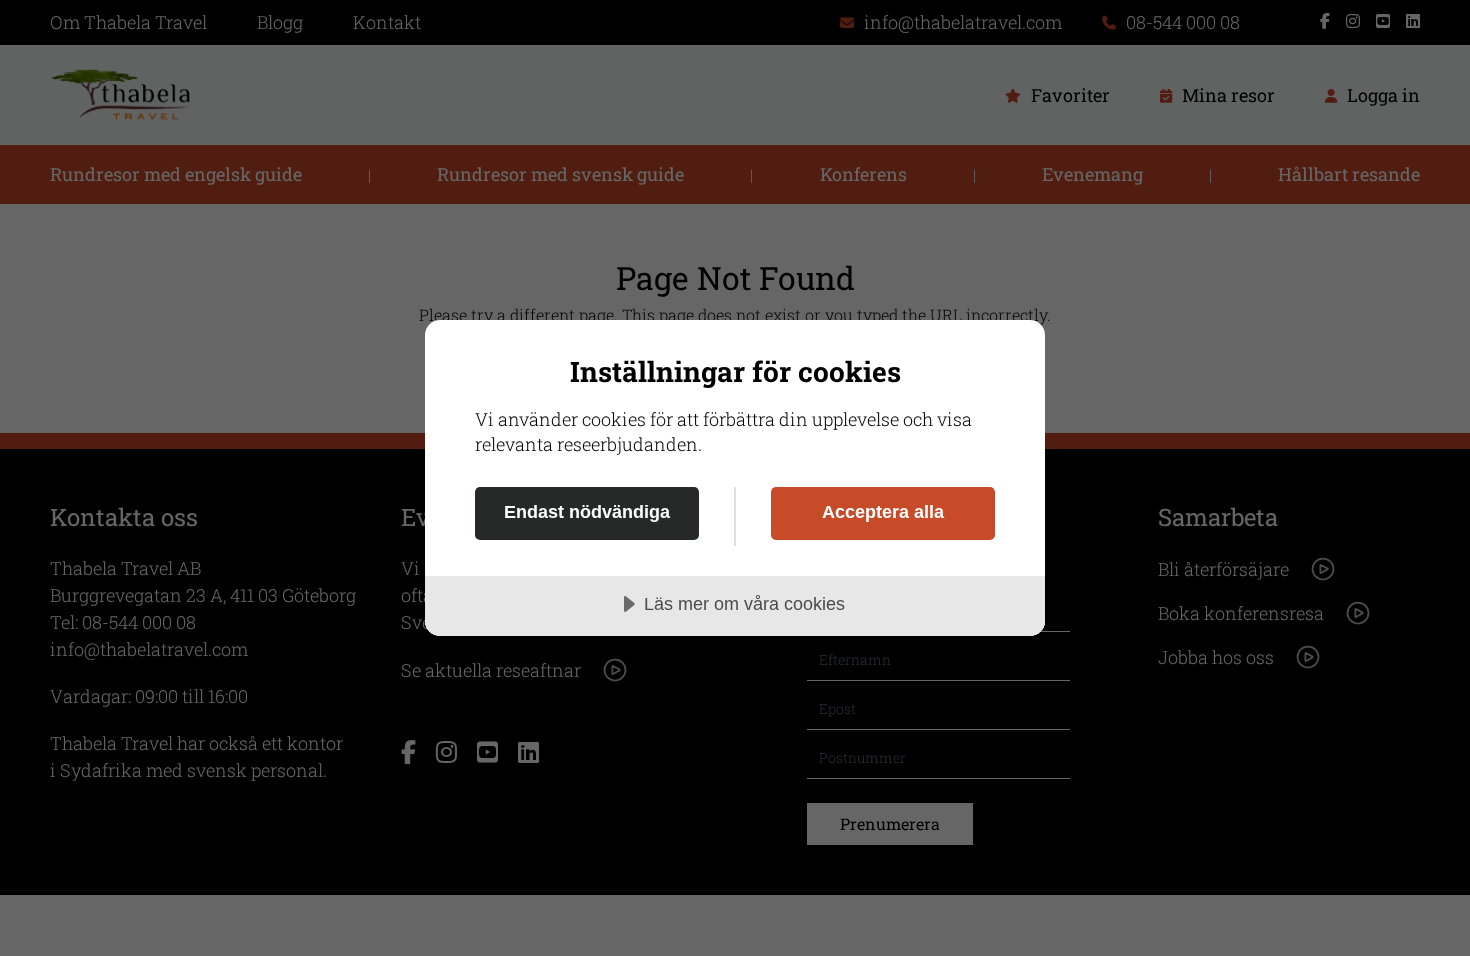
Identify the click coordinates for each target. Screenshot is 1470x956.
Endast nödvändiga (587, 512)
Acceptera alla (883, 512)
